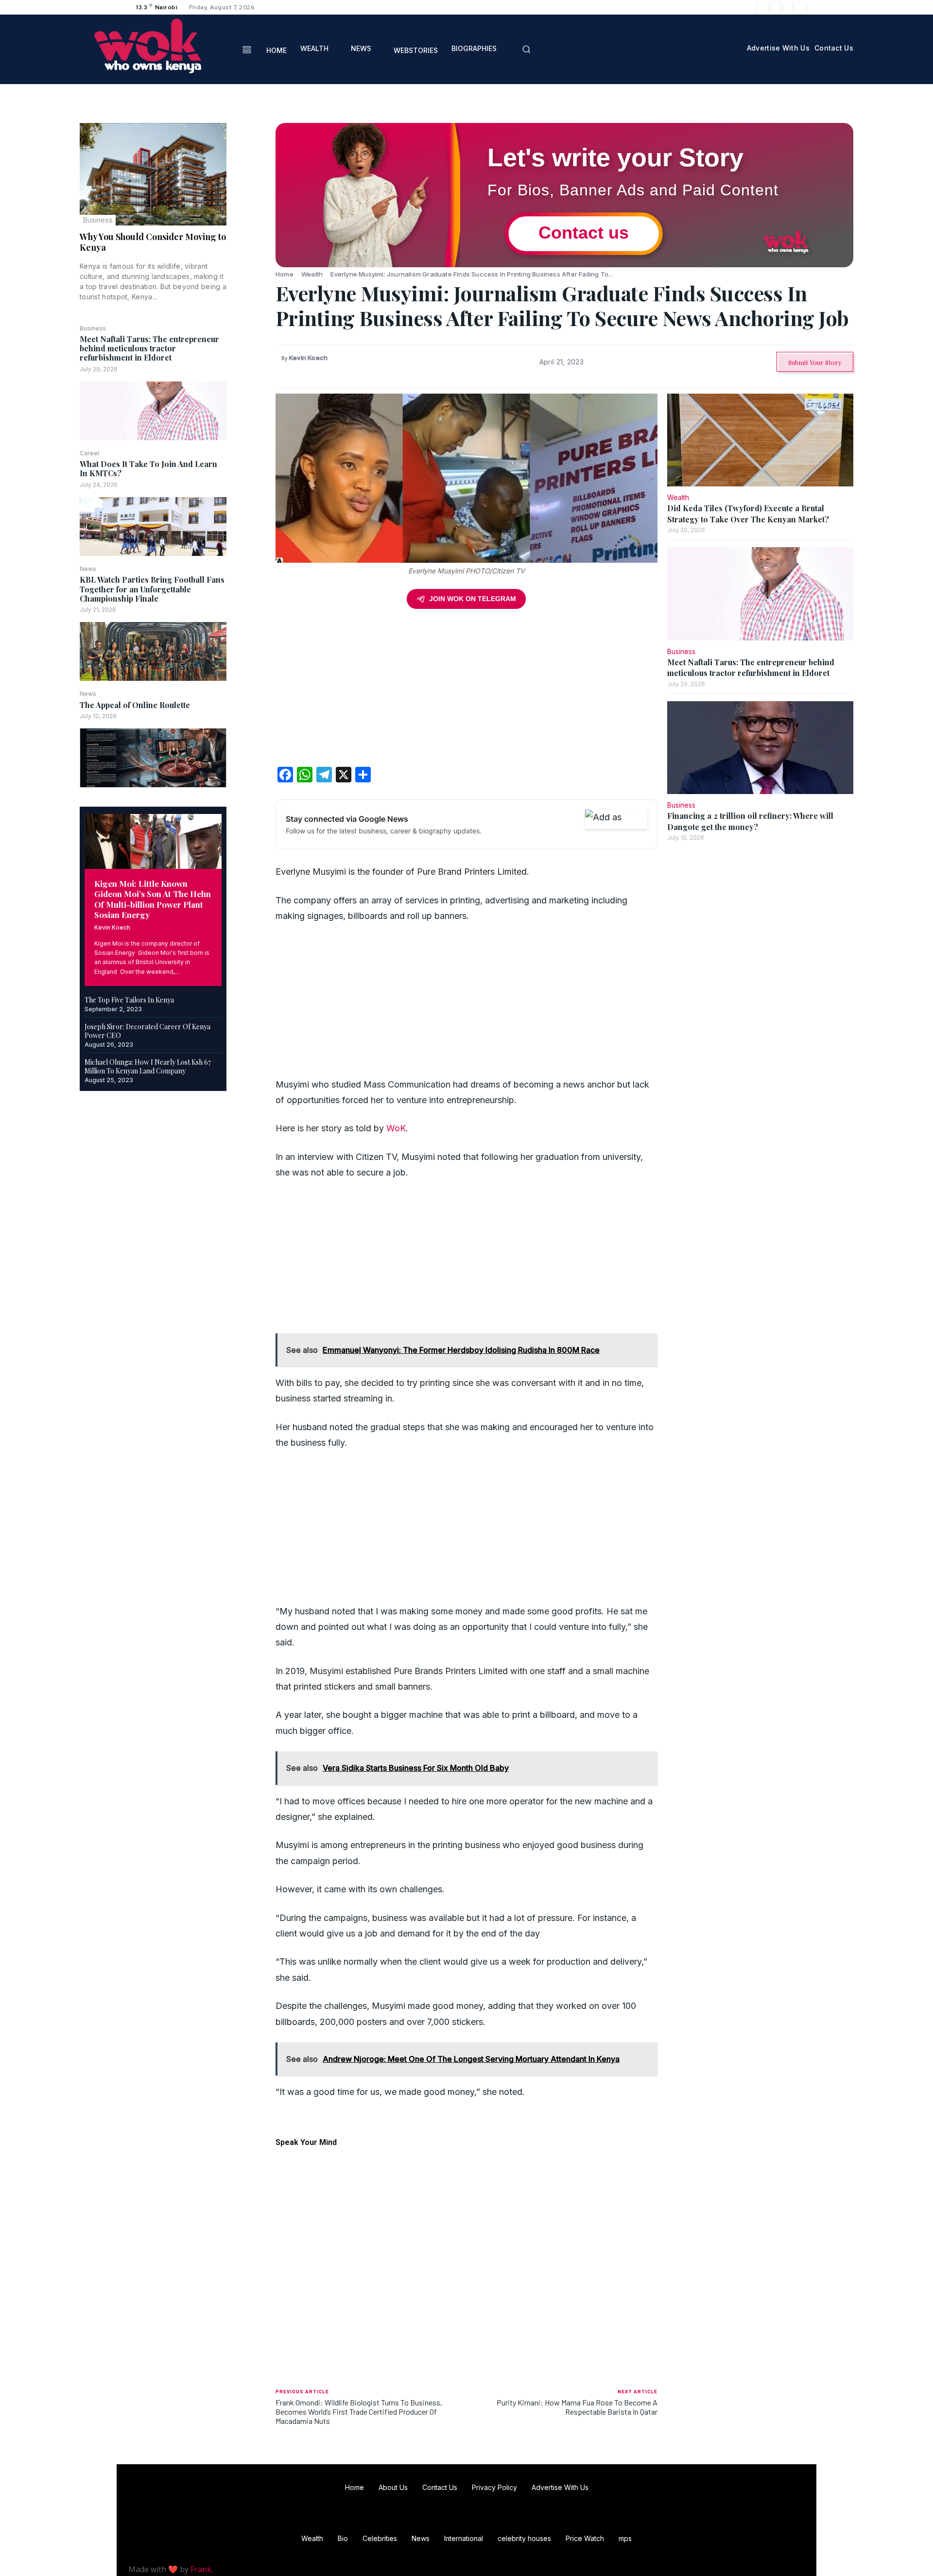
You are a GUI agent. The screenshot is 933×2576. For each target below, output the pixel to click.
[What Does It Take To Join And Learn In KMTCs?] (153, 527)
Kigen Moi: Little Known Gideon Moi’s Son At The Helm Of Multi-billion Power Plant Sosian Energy (153, 899)
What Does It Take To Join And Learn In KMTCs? (148, 468)
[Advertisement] (466, 691)
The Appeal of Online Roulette (135, 705)
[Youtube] (799, 7)
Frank (201, 2569)
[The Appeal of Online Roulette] (153, 758)
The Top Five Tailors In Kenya (129, 1000)
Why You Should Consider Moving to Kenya (153, 242)
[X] (787, 7)
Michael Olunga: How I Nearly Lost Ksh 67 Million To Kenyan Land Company (148, 1066)
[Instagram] (776, 7)
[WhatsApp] (251, 201)
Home (285, 274)
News (88, 569)
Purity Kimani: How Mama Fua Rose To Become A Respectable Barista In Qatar (577, 2407)
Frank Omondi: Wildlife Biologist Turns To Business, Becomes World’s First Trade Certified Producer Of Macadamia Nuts (359, 2412)
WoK (396, 1128)
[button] (526, 49)
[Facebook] (764, 7)
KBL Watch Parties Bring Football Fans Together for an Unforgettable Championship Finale (152, 589)
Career (90, 453)
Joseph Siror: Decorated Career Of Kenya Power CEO (147, 1031)
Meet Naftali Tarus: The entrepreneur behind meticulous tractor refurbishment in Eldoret (149, 348)
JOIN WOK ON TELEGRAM (473, 599)
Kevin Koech (112, 927)
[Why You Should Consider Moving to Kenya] (153, 174)
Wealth (312, 274)
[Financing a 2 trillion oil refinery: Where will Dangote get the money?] (760, 748)
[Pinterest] (251, 178)
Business (98, 220)
